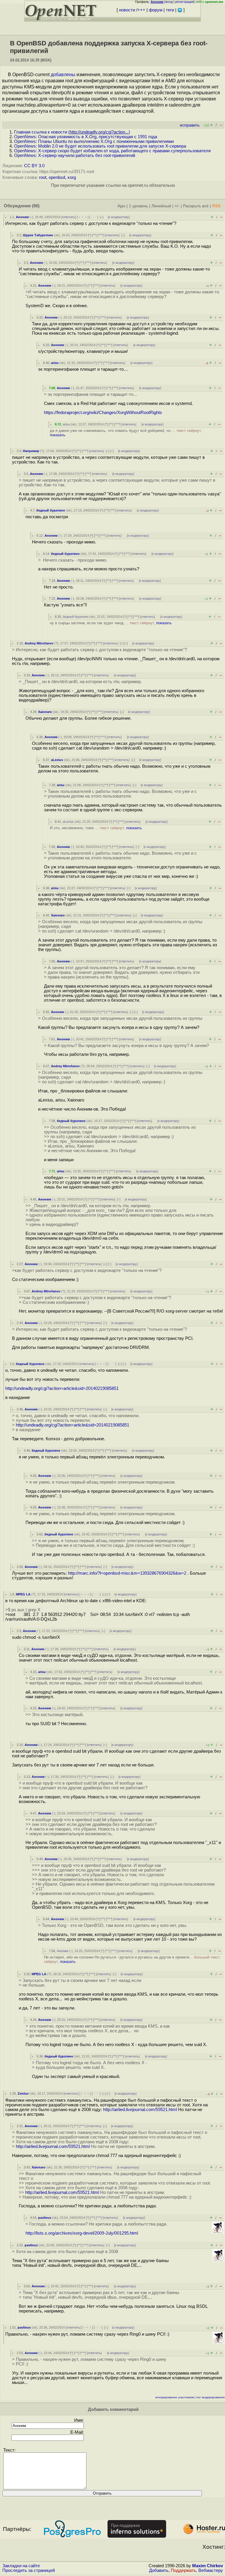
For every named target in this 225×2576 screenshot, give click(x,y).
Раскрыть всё (196, 206)
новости (127, 10)
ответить (69, 217)
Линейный (161, 206)
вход (169, 2)
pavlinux (45, 2218)
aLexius (57, 760)
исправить (190, 125)
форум (156, 10)
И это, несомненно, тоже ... (96, 828)
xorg (72, 177)
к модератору (119, 217)
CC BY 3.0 (34, 166)
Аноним (22, 217)
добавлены (63, 75)
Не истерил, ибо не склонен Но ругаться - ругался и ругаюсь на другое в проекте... (132, 1959)
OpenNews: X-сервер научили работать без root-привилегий (75, 155)
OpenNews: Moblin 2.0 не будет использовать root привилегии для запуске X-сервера (100, 146)
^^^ (101, 235)
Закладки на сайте (21, 2566)
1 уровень (138, 206)
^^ (94, 235)
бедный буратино (51, 510)
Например (31, 451)
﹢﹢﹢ (83, 217)
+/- (177, 206)
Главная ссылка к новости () (72, 132)
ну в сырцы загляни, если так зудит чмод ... (111, 623)
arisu (55, 363)
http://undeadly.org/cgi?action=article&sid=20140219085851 (62, 1388)
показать (58, 435)
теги (170, 10)
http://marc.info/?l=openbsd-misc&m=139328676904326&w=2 (127, 1573)
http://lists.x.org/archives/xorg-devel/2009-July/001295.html (82, 2233)
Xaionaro (45, 712)
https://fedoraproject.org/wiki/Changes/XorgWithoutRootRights (103, 413)
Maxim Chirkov (208, 2566)
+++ (141, 10)
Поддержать (183, 2570)
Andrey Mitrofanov (39, 643)
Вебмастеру (211, 2570)
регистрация (184, 2)
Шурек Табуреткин (38, 235)
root (43, 177)
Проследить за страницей (29, 2570)
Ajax (121, 206)
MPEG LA (23, 1594)
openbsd (57, 177)
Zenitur (23, 2093)
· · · (94, 217)
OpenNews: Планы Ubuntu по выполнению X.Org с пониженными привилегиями (94, 141)
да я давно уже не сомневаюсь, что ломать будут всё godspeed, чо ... (126, 433)
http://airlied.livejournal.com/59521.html (140, 2110)
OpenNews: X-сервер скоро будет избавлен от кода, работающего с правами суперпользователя (112, 151)
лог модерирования (210, 2397)
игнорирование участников (174, 2397)
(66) (36, 206)
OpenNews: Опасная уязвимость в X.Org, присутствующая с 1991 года (86, 137)
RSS (216, 206)
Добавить (159, 2570)
